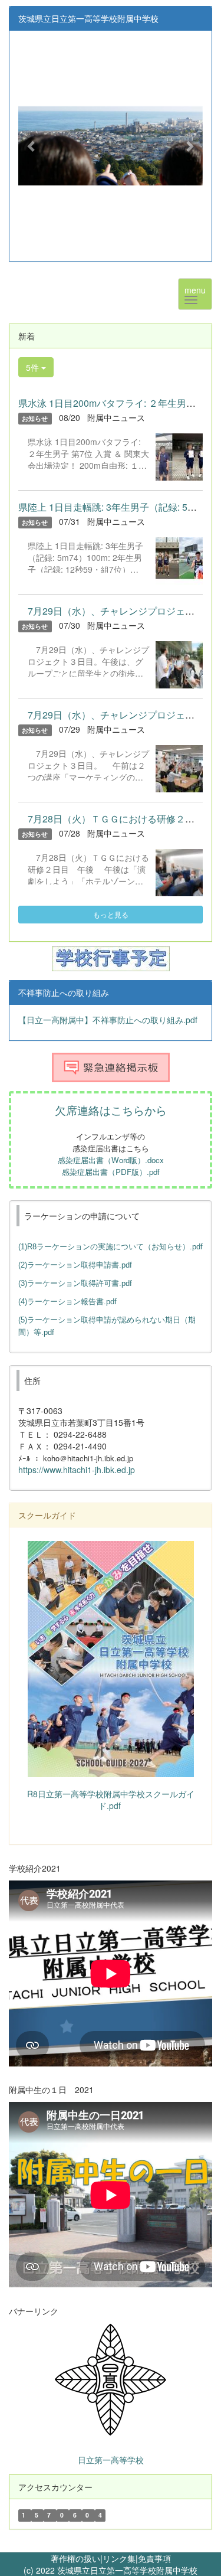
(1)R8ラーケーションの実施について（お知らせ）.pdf (111, 1247)
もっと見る (111, 914)
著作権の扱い (75, 2558)
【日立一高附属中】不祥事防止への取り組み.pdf (108, 1020)
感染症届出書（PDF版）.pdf (111, 1172)
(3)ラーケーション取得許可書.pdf (75, 1283)
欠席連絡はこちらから (111, 1110)
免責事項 (154, 2558)
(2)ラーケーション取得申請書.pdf (75, 1265)
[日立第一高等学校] (111, 2379)
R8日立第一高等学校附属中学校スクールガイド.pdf (111, 1800)
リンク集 (119, 2558)
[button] (32, 146)
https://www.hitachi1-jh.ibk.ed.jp (77, 1470)
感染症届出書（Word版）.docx (111, 1160)
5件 (34, 367)
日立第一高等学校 (111, 2460)
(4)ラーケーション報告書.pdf (67, 1302)
